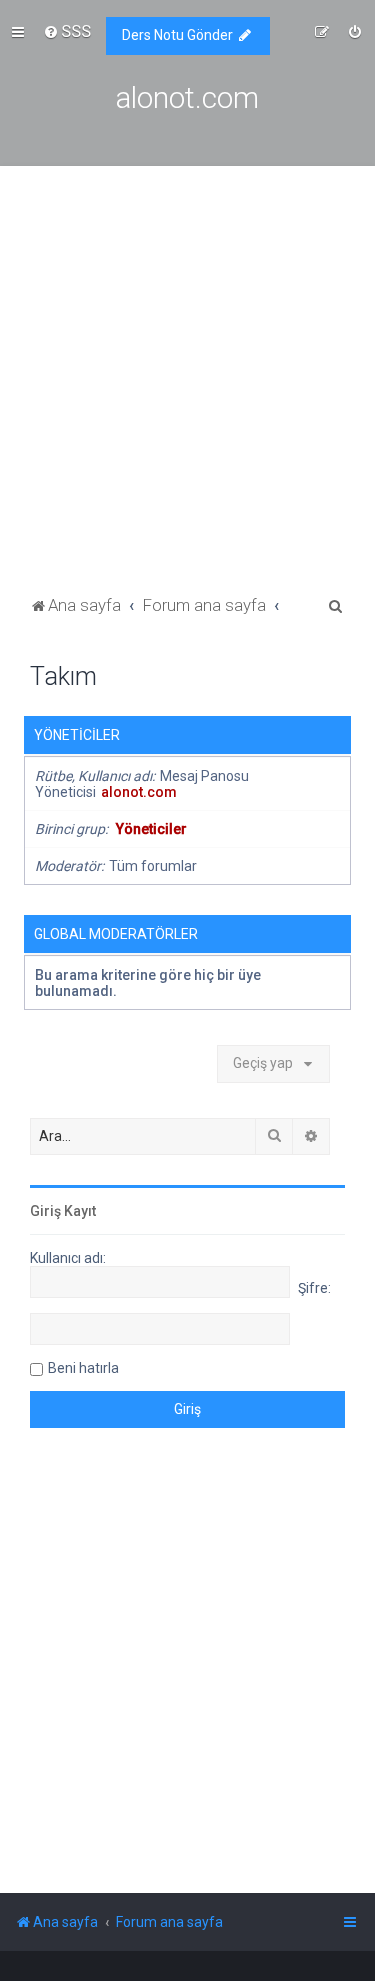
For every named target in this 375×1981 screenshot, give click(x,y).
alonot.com (139, 792)
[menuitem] (67, 31)
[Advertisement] (187, 393)
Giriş (45, 1211)
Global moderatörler (116, 934)
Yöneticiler (77, 735)
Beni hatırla (83, 1368)
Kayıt (80, 1211)
